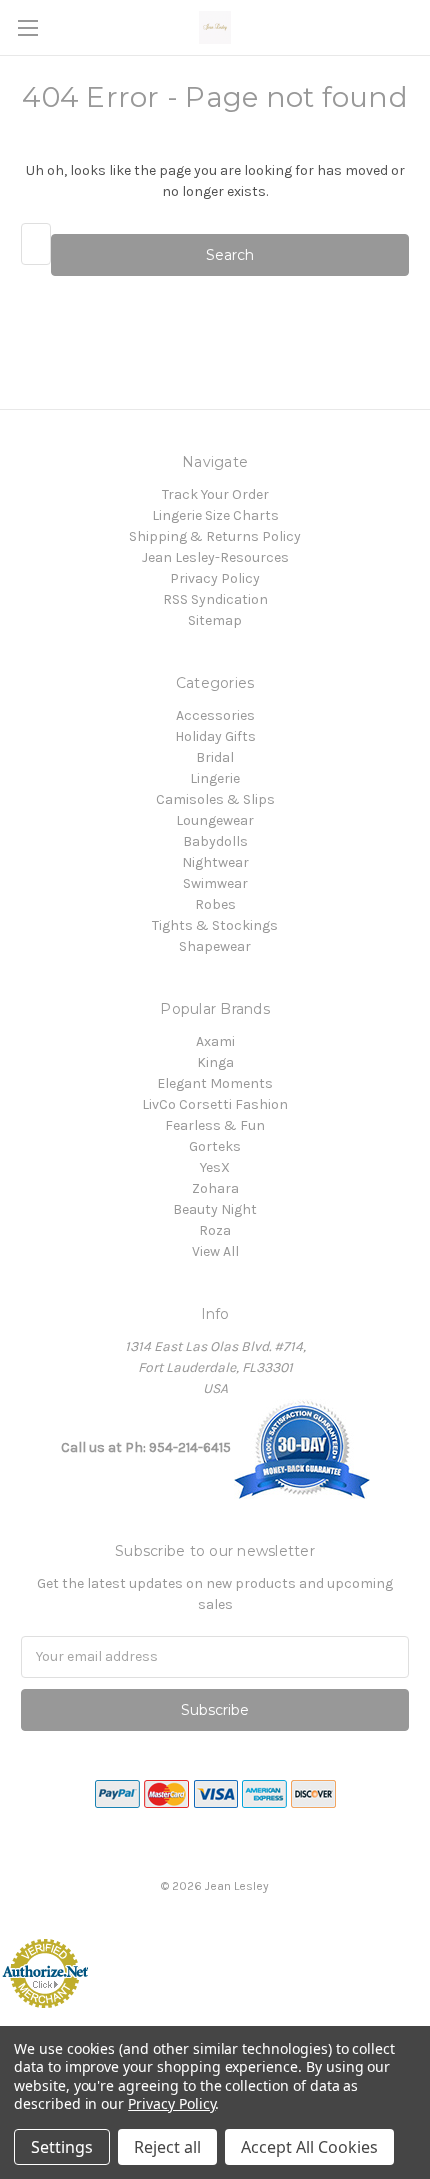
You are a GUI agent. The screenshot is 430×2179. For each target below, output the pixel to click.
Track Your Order (215, 494)
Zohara (215, 1188)
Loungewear (215, 820)
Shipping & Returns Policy (215, 536)
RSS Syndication (215, 599)
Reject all (167, 2147)
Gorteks (215, 1146)
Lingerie (215, 778)
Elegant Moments (215, 1083)
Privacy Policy (215, 578)
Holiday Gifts (215, 736)
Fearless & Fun (215, 1125)
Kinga (215, 1062)
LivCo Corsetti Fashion (215, 1104)
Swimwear (215, 883)
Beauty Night (215, 1209)
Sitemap (215, 620)
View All (215, 1251)
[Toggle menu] (27, 27)
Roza (215, 1230)
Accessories (215, 715)
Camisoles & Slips (215, 799)
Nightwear (215, 862)
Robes (215, 904)
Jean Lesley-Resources (215, 557)
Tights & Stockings (215, 925)
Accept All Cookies (309, 2147)
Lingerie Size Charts (215, 515)
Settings (62, 2147)
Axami (215, 1041)
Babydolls (215, 841)
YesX (215, 1167)
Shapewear (215, 946)
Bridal (215, 757)
